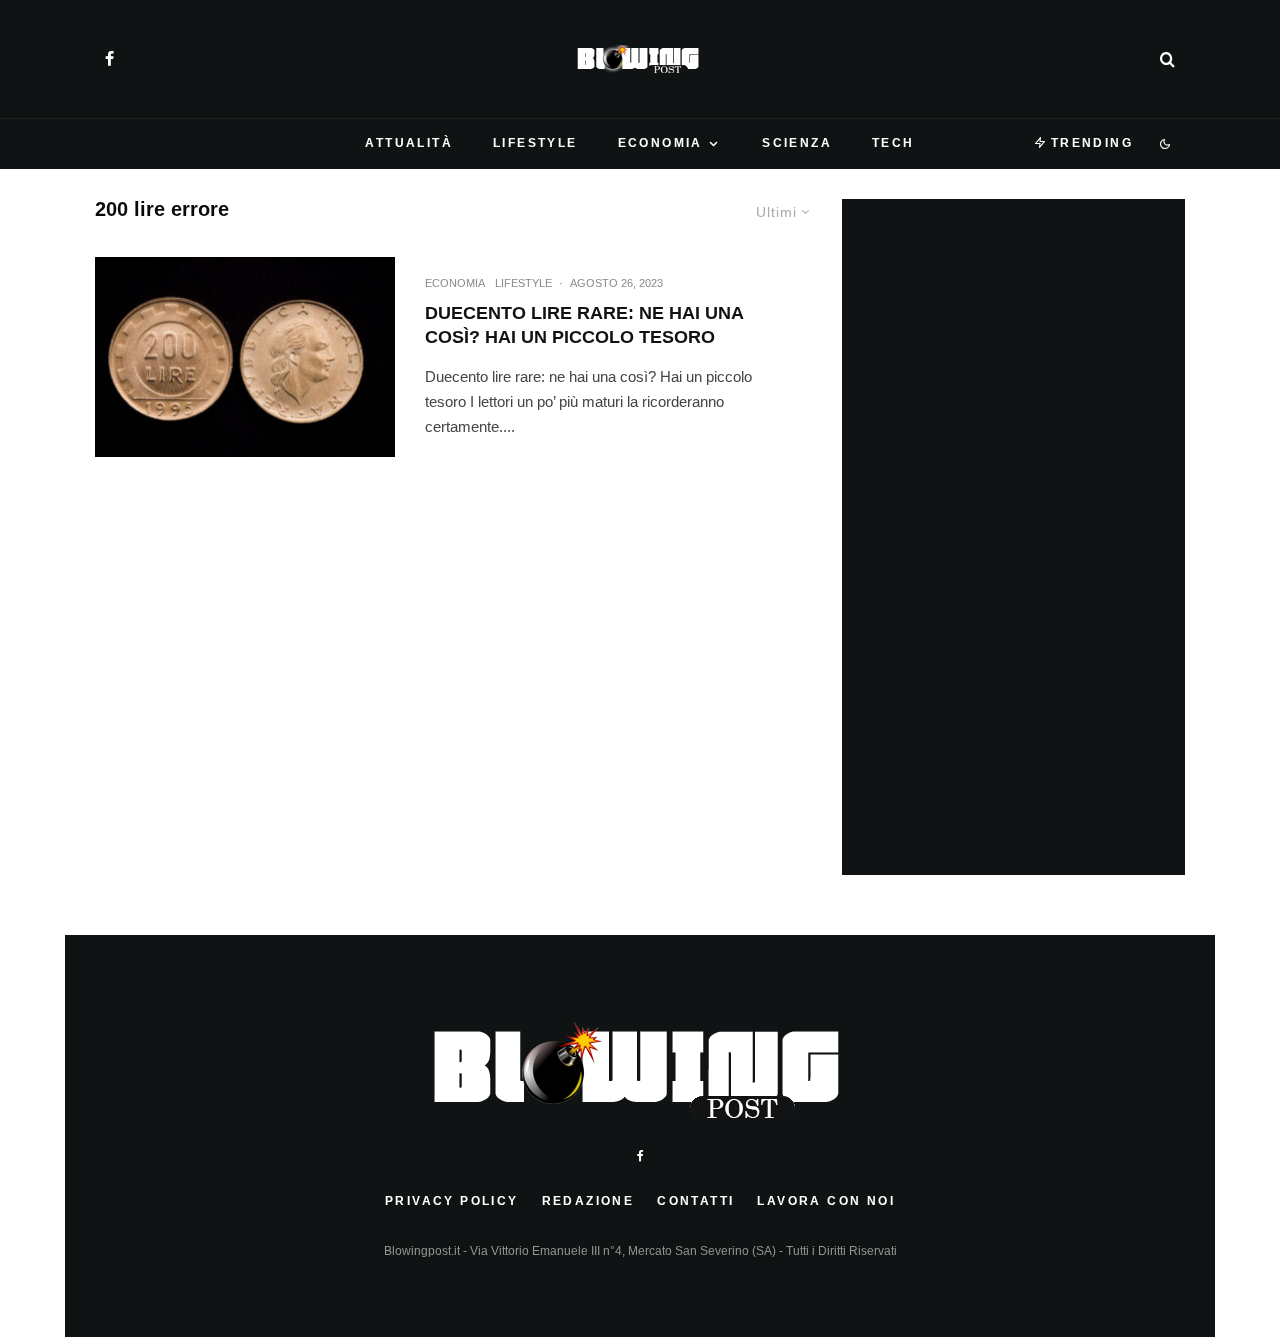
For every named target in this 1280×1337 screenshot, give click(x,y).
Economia (660, 143)
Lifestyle (535, 143)
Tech (893, 143)
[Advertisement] (1022, 537)
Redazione (588, 1201)
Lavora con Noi (826, 1201)
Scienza (797, 143)
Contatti (695, 1201)
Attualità (409, 143)
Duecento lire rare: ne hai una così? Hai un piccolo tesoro (584, 325)
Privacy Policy (452, 1201)
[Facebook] (109, 59)
